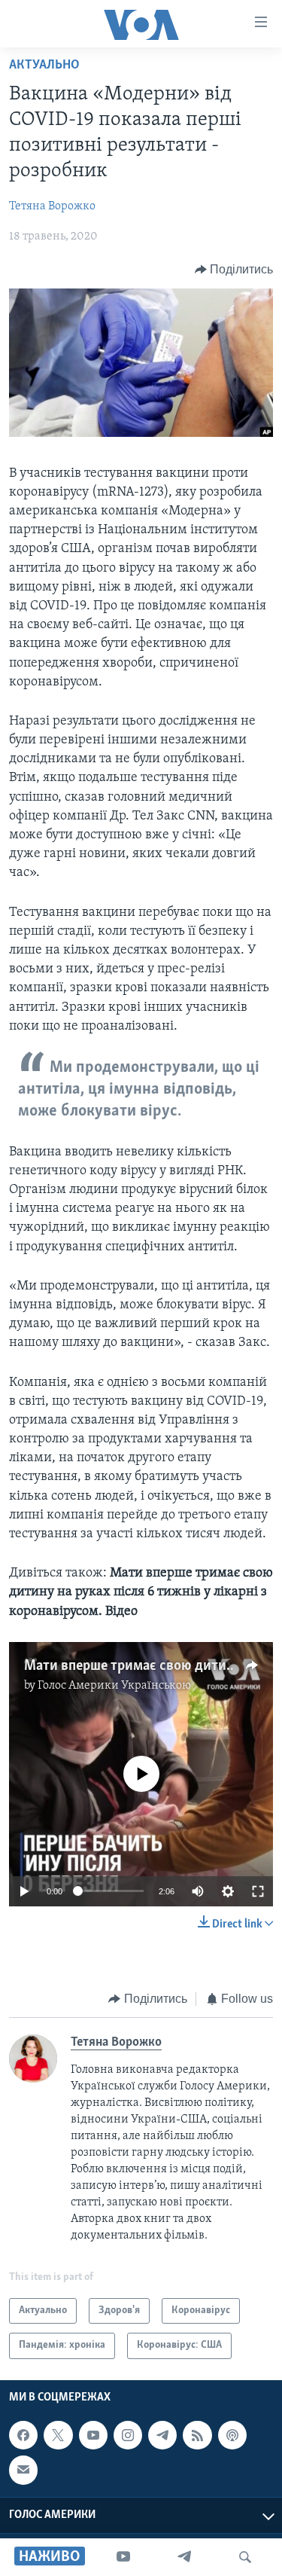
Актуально (44, 66)
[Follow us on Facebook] (23, 2435)
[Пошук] (245, 2557)
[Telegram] (184, 2557)
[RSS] (197, 2435)
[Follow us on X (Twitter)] (58, 2435)
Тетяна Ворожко (52, 206)
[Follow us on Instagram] (128, 2435)
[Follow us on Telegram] (162, 2435)
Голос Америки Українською (114, 1686)
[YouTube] (123, 2557)
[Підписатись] (23, 2470)
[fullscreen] (258, 1891)
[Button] (234, 270)
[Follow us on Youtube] (93, 2435)
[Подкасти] (232, 2435)
